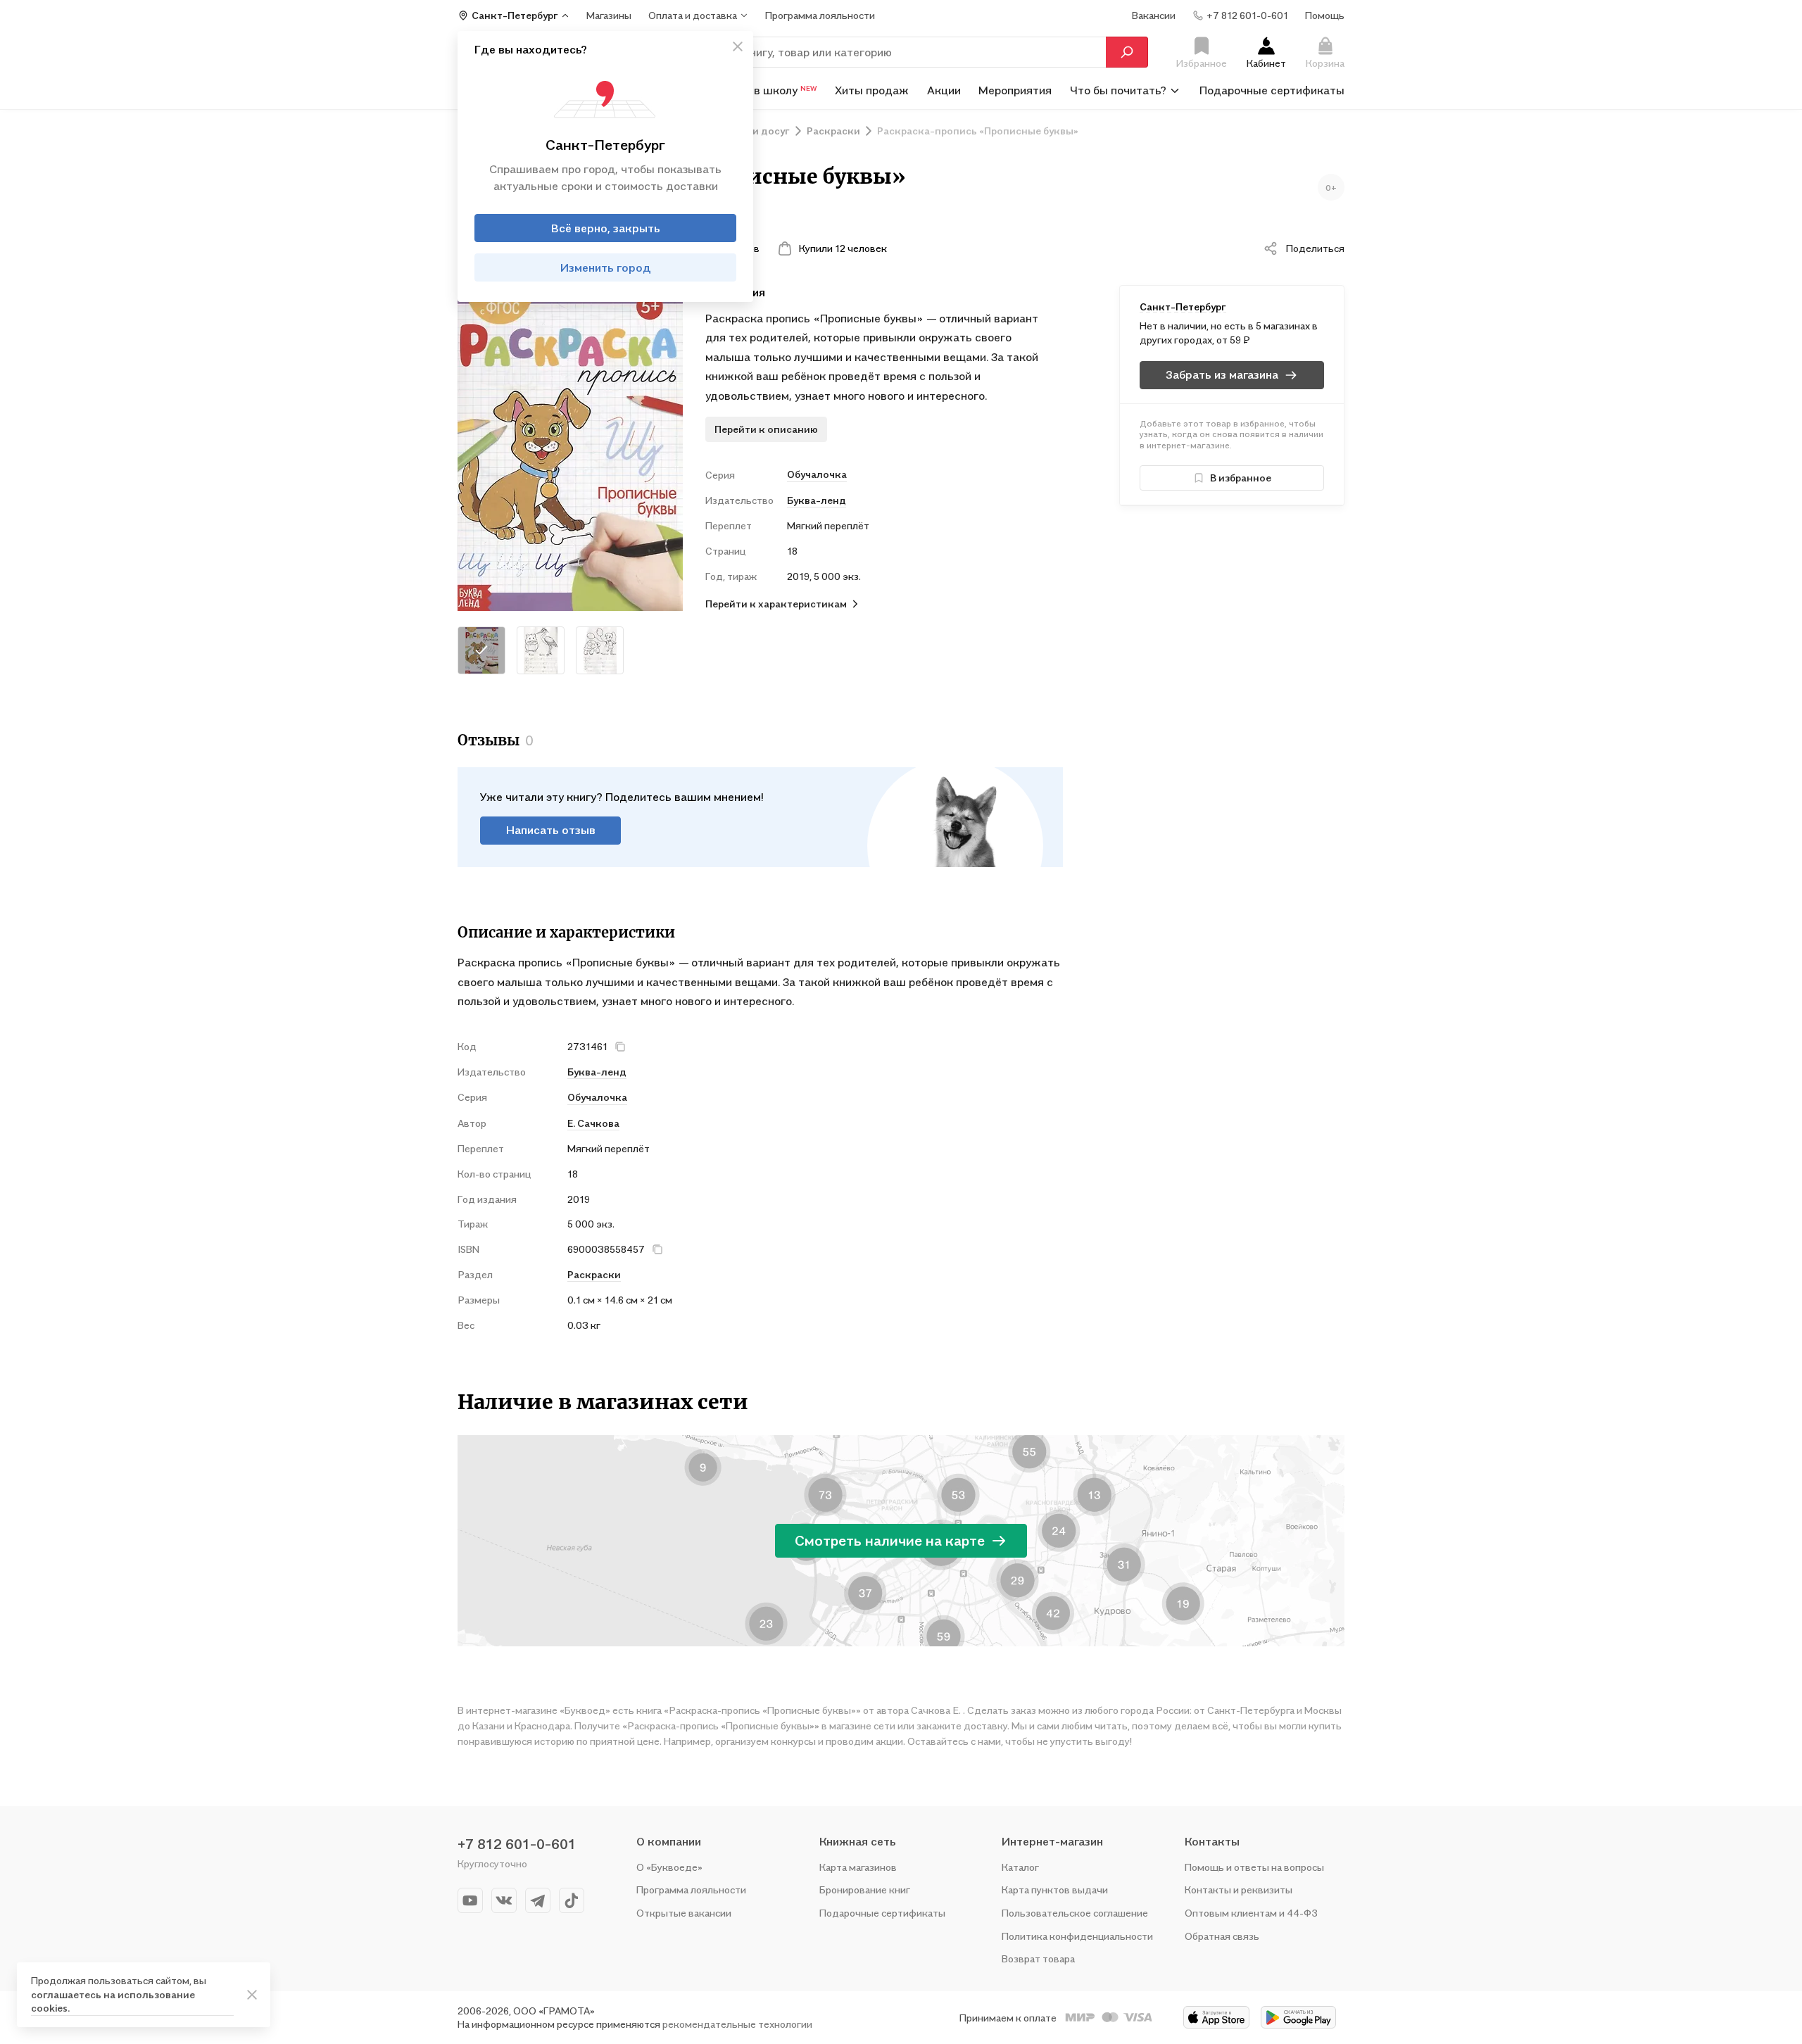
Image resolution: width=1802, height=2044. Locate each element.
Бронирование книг (865, 1890)
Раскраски (594, 1274)
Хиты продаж (872, 90)
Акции (944, 90)
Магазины (609, 15)
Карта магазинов (858, 1867)
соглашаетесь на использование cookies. (113, 2001)
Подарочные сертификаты (1272, 90)
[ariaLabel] (252, 1995)
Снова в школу (768, 90)
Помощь (1325, 15)
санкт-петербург (1183, 307)
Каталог (1020, 1867)
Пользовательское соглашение (1075, 1913)
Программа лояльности (691, 1890)
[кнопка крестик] (738, 46)
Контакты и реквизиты (1239, 1890)
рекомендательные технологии (737, 2024)
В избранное (1241, 478)
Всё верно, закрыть (606, 228)
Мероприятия (1015, 90)
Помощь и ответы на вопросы (1254, 1867)
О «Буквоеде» (669, 1867)
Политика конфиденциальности (1077, 1936)
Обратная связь (1222, 1936)
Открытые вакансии (684, 1913)
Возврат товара (1038, 1958)
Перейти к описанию (766, 429)
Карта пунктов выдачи (1055, 1890)
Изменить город (606, 267)
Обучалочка (817, 474)
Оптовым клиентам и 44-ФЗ (1251, 1913)
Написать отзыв (551, 830)
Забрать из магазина (1222, 374)
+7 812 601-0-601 (517, 1844)
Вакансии (1154, 15)
